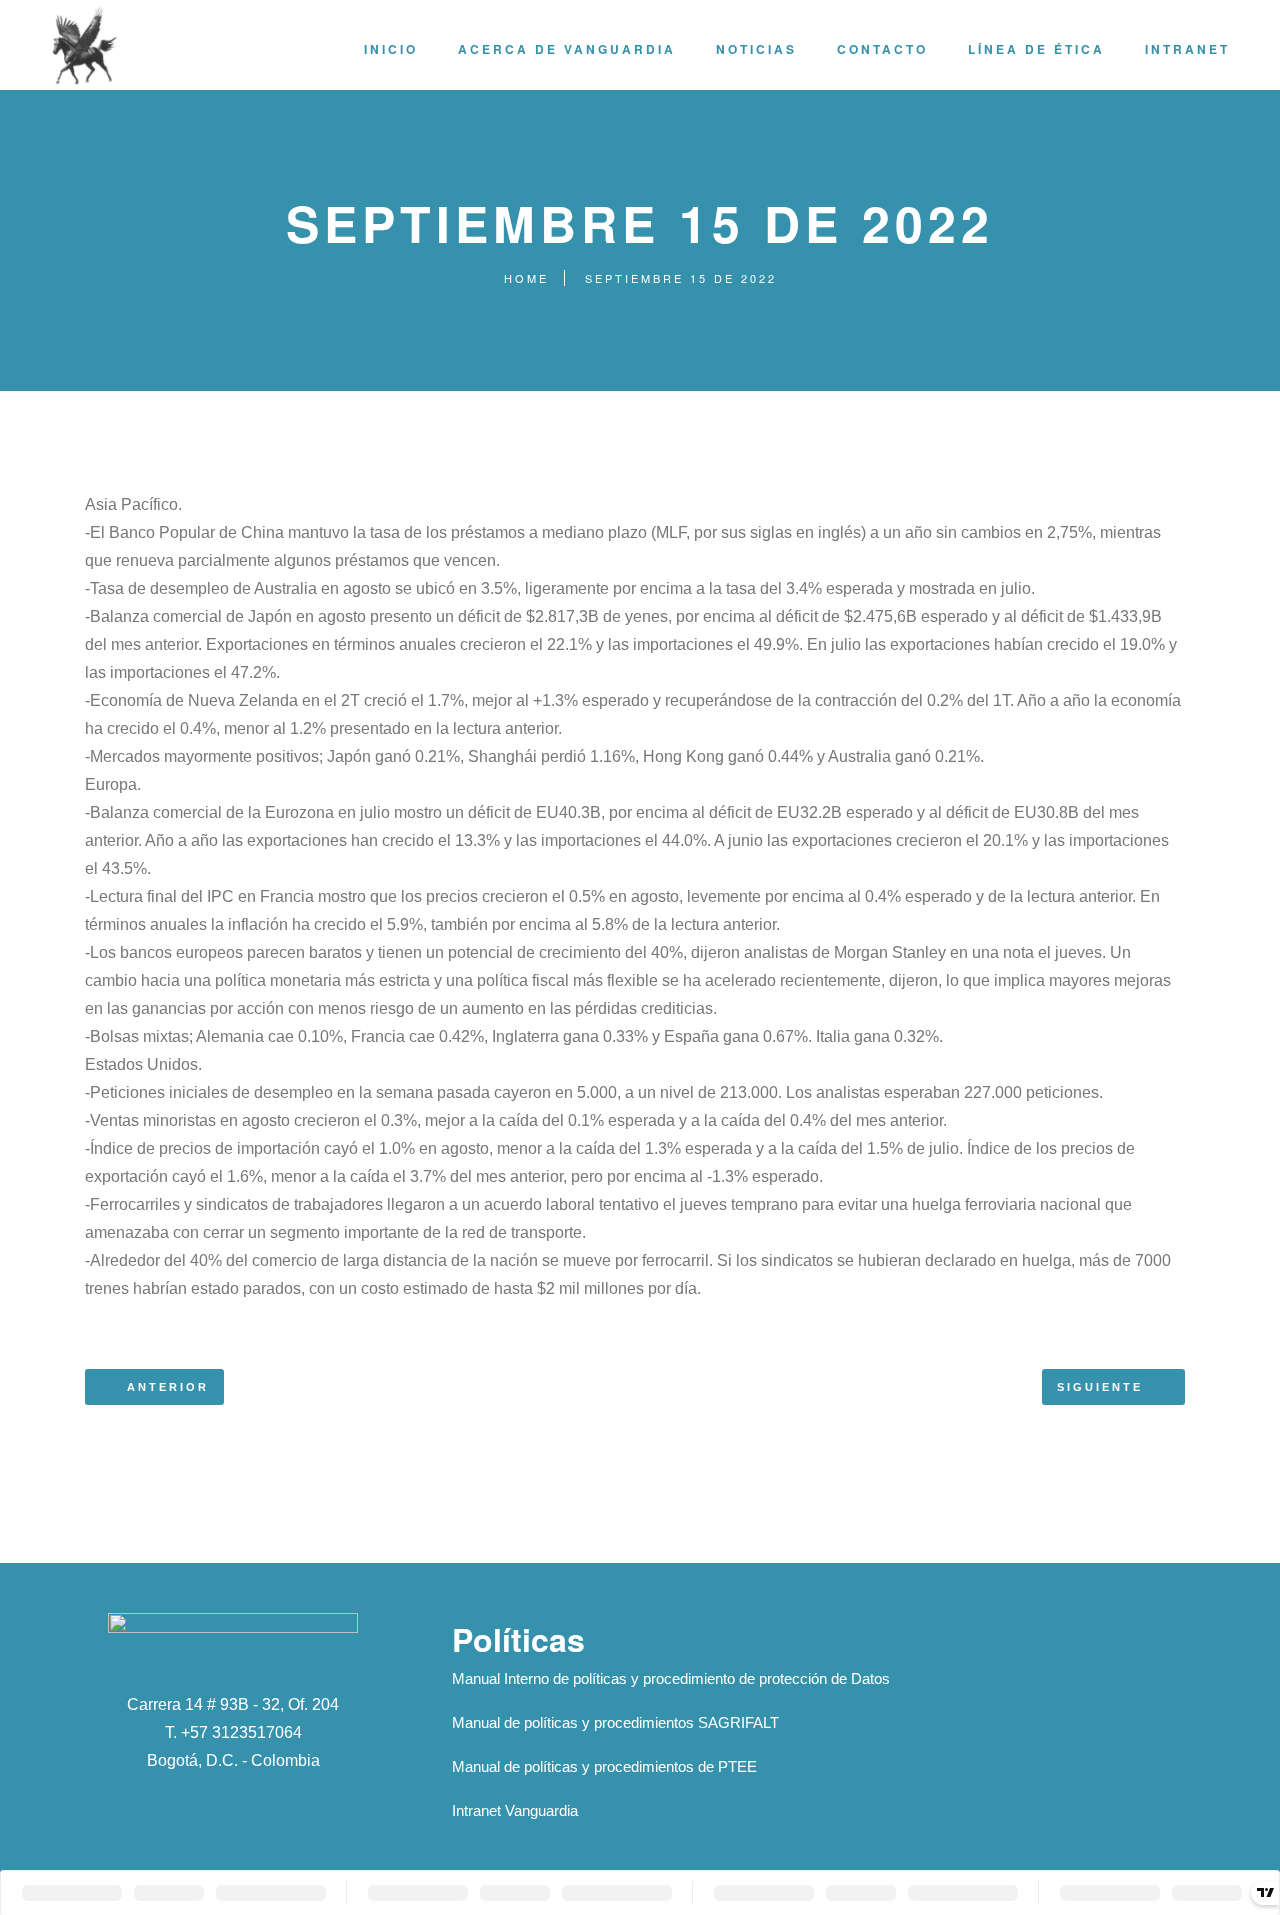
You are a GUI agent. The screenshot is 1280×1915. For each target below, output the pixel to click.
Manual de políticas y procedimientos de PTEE (604, 1766)
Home (526, 278)
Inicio (391, 49)
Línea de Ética (1036, 49)
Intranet (1187, 49)
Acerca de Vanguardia (567, 49)
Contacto (882, 49)
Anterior (168, 1387)
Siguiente (1100, 1387)
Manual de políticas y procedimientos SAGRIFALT (615, 1722)
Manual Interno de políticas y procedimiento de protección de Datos (671, 1678)
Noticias (756, 49)
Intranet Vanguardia (515, 1810)
